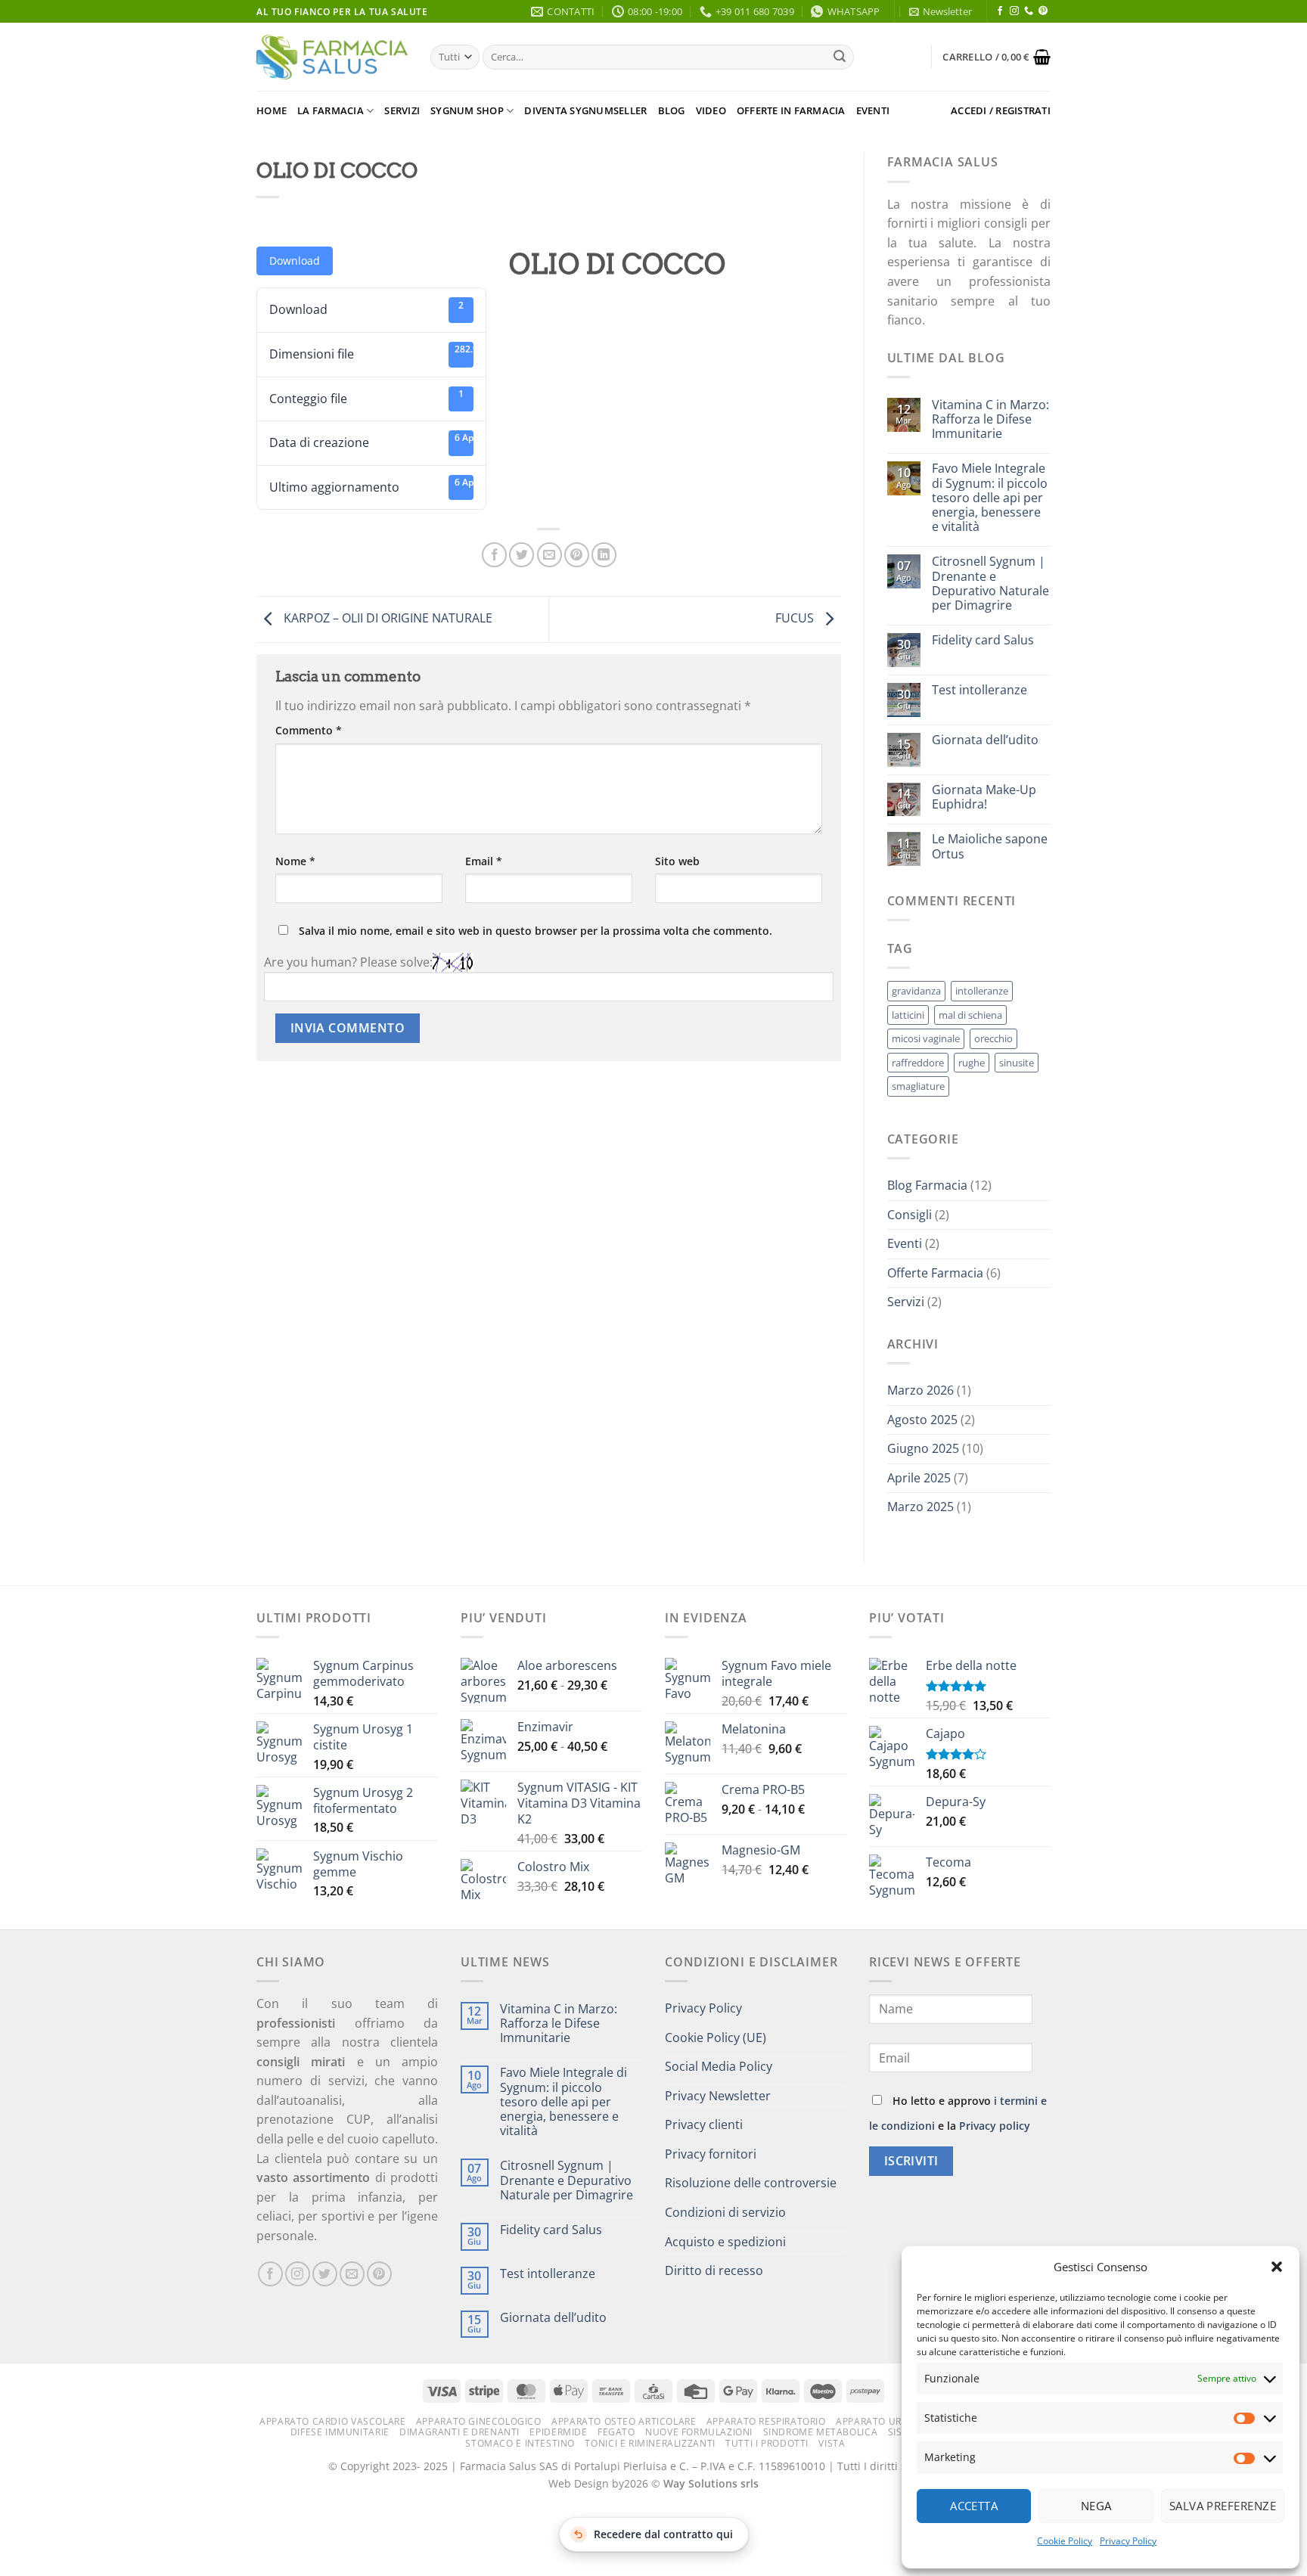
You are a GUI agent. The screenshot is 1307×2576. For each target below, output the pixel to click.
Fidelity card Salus (983, 640)
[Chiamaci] (1029, 11)
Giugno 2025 (923, 1448)
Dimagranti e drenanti (459, 2432)
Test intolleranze (979, 690)
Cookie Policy (1065, 2541)
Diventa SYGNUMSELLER (585, 110)
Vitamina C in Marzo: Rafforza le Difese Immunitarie (990, 420)
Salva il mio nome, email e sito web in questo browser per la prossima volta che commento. (536, 931)
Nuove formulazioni (699, 2432)
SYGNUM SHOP (467, 110)
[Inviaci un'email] (352, 2274)
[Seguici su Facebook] (1000, 11)
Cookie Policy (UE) (716, 2038)
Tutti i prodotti (767, 2443)
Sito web (677, 861)
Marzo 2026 (920, 1390)
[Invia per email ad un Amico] (549, 555)
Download (295, 261)
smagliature (918, 1086)
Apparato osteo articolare (624, 2421)
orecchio (993, 1038)
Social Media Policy (719, 2066)
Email (484, 861)
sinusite (1017, 1063)
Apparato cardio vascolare (332, 2421)
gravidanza (916, 991)
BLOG (672, 110)
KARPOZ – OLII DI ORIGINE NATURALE (387, 618)
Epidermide (558, 2432)
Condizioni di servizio (725, 2212)
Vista (832, 2443)
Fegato (616, 2432)
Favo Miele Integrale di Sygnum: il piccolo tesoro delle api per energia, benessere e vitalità (990, 498)
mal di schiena (970, 1015)
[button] (1277, 2267)
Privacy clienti (704, 2124)
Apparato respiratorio (766, 2421)
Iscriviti (911, 2161)
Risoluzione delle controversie (751, 2183)
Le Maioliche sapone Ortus (990, 846)
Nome (295, 861)
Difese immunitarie (340, 2432)
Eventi (873, 110)
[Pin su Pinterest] (577, 555)
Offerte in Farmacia (791, 110)
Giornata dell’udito (985, 740)
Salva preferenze (1223, 2506)
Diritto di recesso (714, 2270)
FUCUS (796, 618)
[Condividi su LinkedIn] (604, 555)
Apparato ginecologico (479, 2421)
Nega (1096, 2506)
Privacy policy (995, 2126)
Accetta (974, 2506)
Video (711, 110)
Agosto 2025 (922, 1420)
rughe (972, 1063)
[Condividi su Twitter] (522, 555)
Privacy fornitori (711, 2154)
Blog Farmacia (927, 1185)
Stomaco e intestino (520, 2443)
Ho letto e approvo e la (958, 2113)
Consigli (910, 1215)
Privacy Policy (1128, 2541)
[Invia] (840, 57)
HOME (272, 110)
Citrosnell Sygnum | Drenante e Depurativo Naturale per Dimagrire (990, 583)
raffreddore (918, 1063)
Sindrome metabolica (821, 2432)
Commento (309, 730)
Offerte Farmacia (935, 1273)
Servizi (402, 110)
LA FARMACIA (331, 110)
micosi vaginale (926, 1038)
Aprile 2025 (919, 1478)
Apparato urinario (885, 2421)
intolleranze (982, 991)
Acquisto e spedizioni (725, 2242)
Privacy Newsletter (718, 2096)
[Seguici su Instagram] (1014, 11)
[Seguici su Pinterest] (1043, 11)
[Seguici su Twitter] (325, 2274)
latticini (908, 1015)
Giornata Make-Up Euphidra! (984, 797)
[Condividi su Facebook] (494, 555)
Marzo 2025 (920, 1507)
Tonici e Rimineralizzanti (650, 2443)
